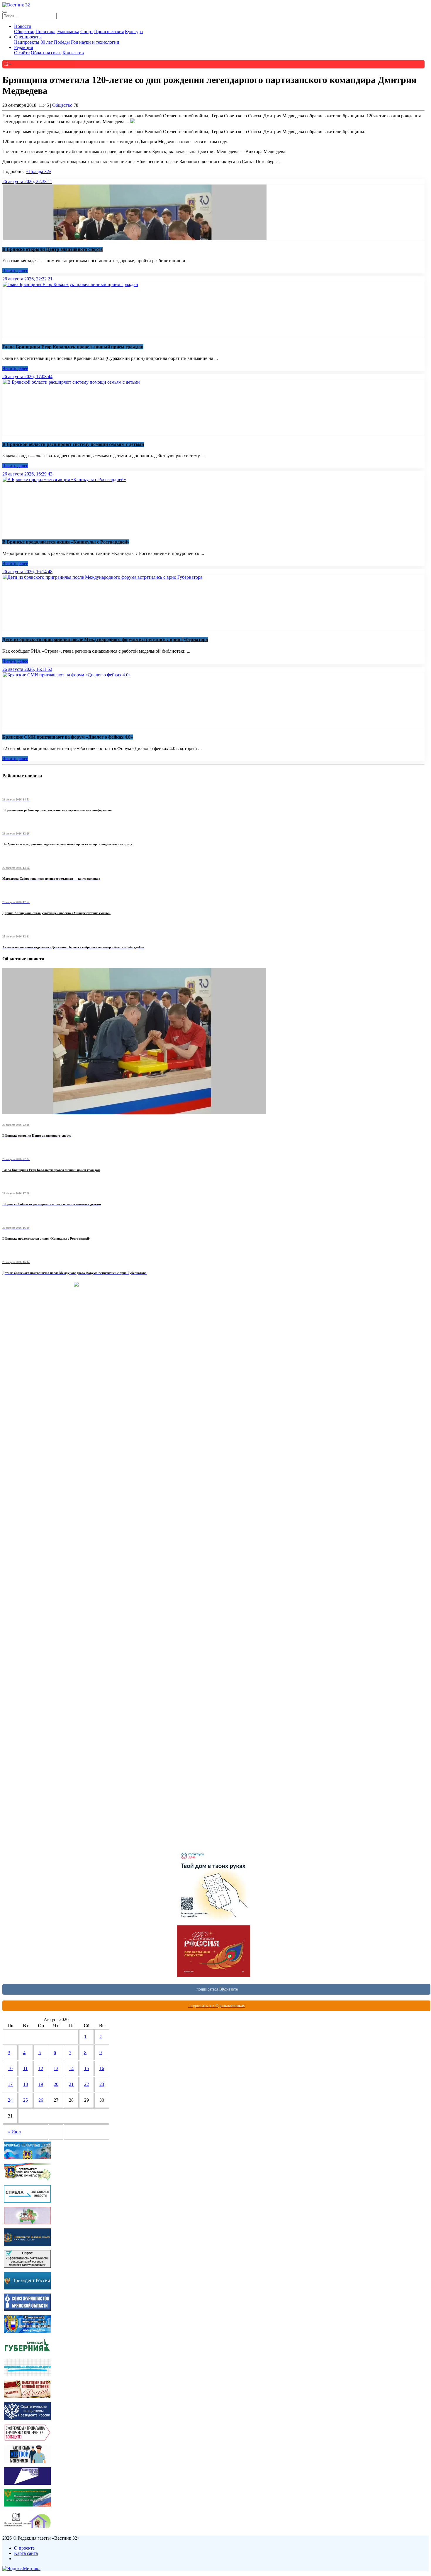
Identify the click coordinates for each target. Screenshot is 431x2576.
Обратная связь (46, 53)
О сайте (22, 53)
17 (10, 2084)
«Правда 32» (39, 171)
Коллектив (73, 53)
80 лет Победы (55, 42)
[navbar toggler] (5, 12)
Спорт (87, 32)
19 (41, 2084)
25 (26, 2100)
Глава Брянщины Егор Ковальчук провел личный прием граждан (73, 347)
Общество (24, 32)
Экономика (68, 32)
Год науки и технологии (95, 42)
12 (41, 2068)
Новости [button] (23, 26)
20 (56, 2084)
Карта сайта (26, 2553)
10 (10, 2068)
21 (71, 2084)
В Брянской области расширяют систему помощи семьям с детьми (73, 444)
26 (41, 2100)
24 (10, 2100)
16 (102, 2068)
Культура (134, 32)
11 (25, 2068)
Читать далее (15, 271)
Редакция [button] (23, 47)
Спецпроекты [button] (28, 37)
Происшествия (109, 32)
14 (71, 2068)
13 (56, 2068)
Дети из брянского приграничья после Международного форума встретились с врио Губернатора (105, 639)
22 (86, 2084)
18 (26, 2084)
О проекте (24, 2548)
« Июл (14, 2132)
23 (102, 2084)
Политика (45, 32)
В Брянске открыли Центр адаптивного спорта (52, 249)
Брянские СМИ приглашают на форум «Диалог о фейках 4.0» (68, 737)
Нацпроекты (27, 42)
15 (86, 2068)
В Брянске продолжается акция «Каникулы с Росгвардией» (66, 542)
